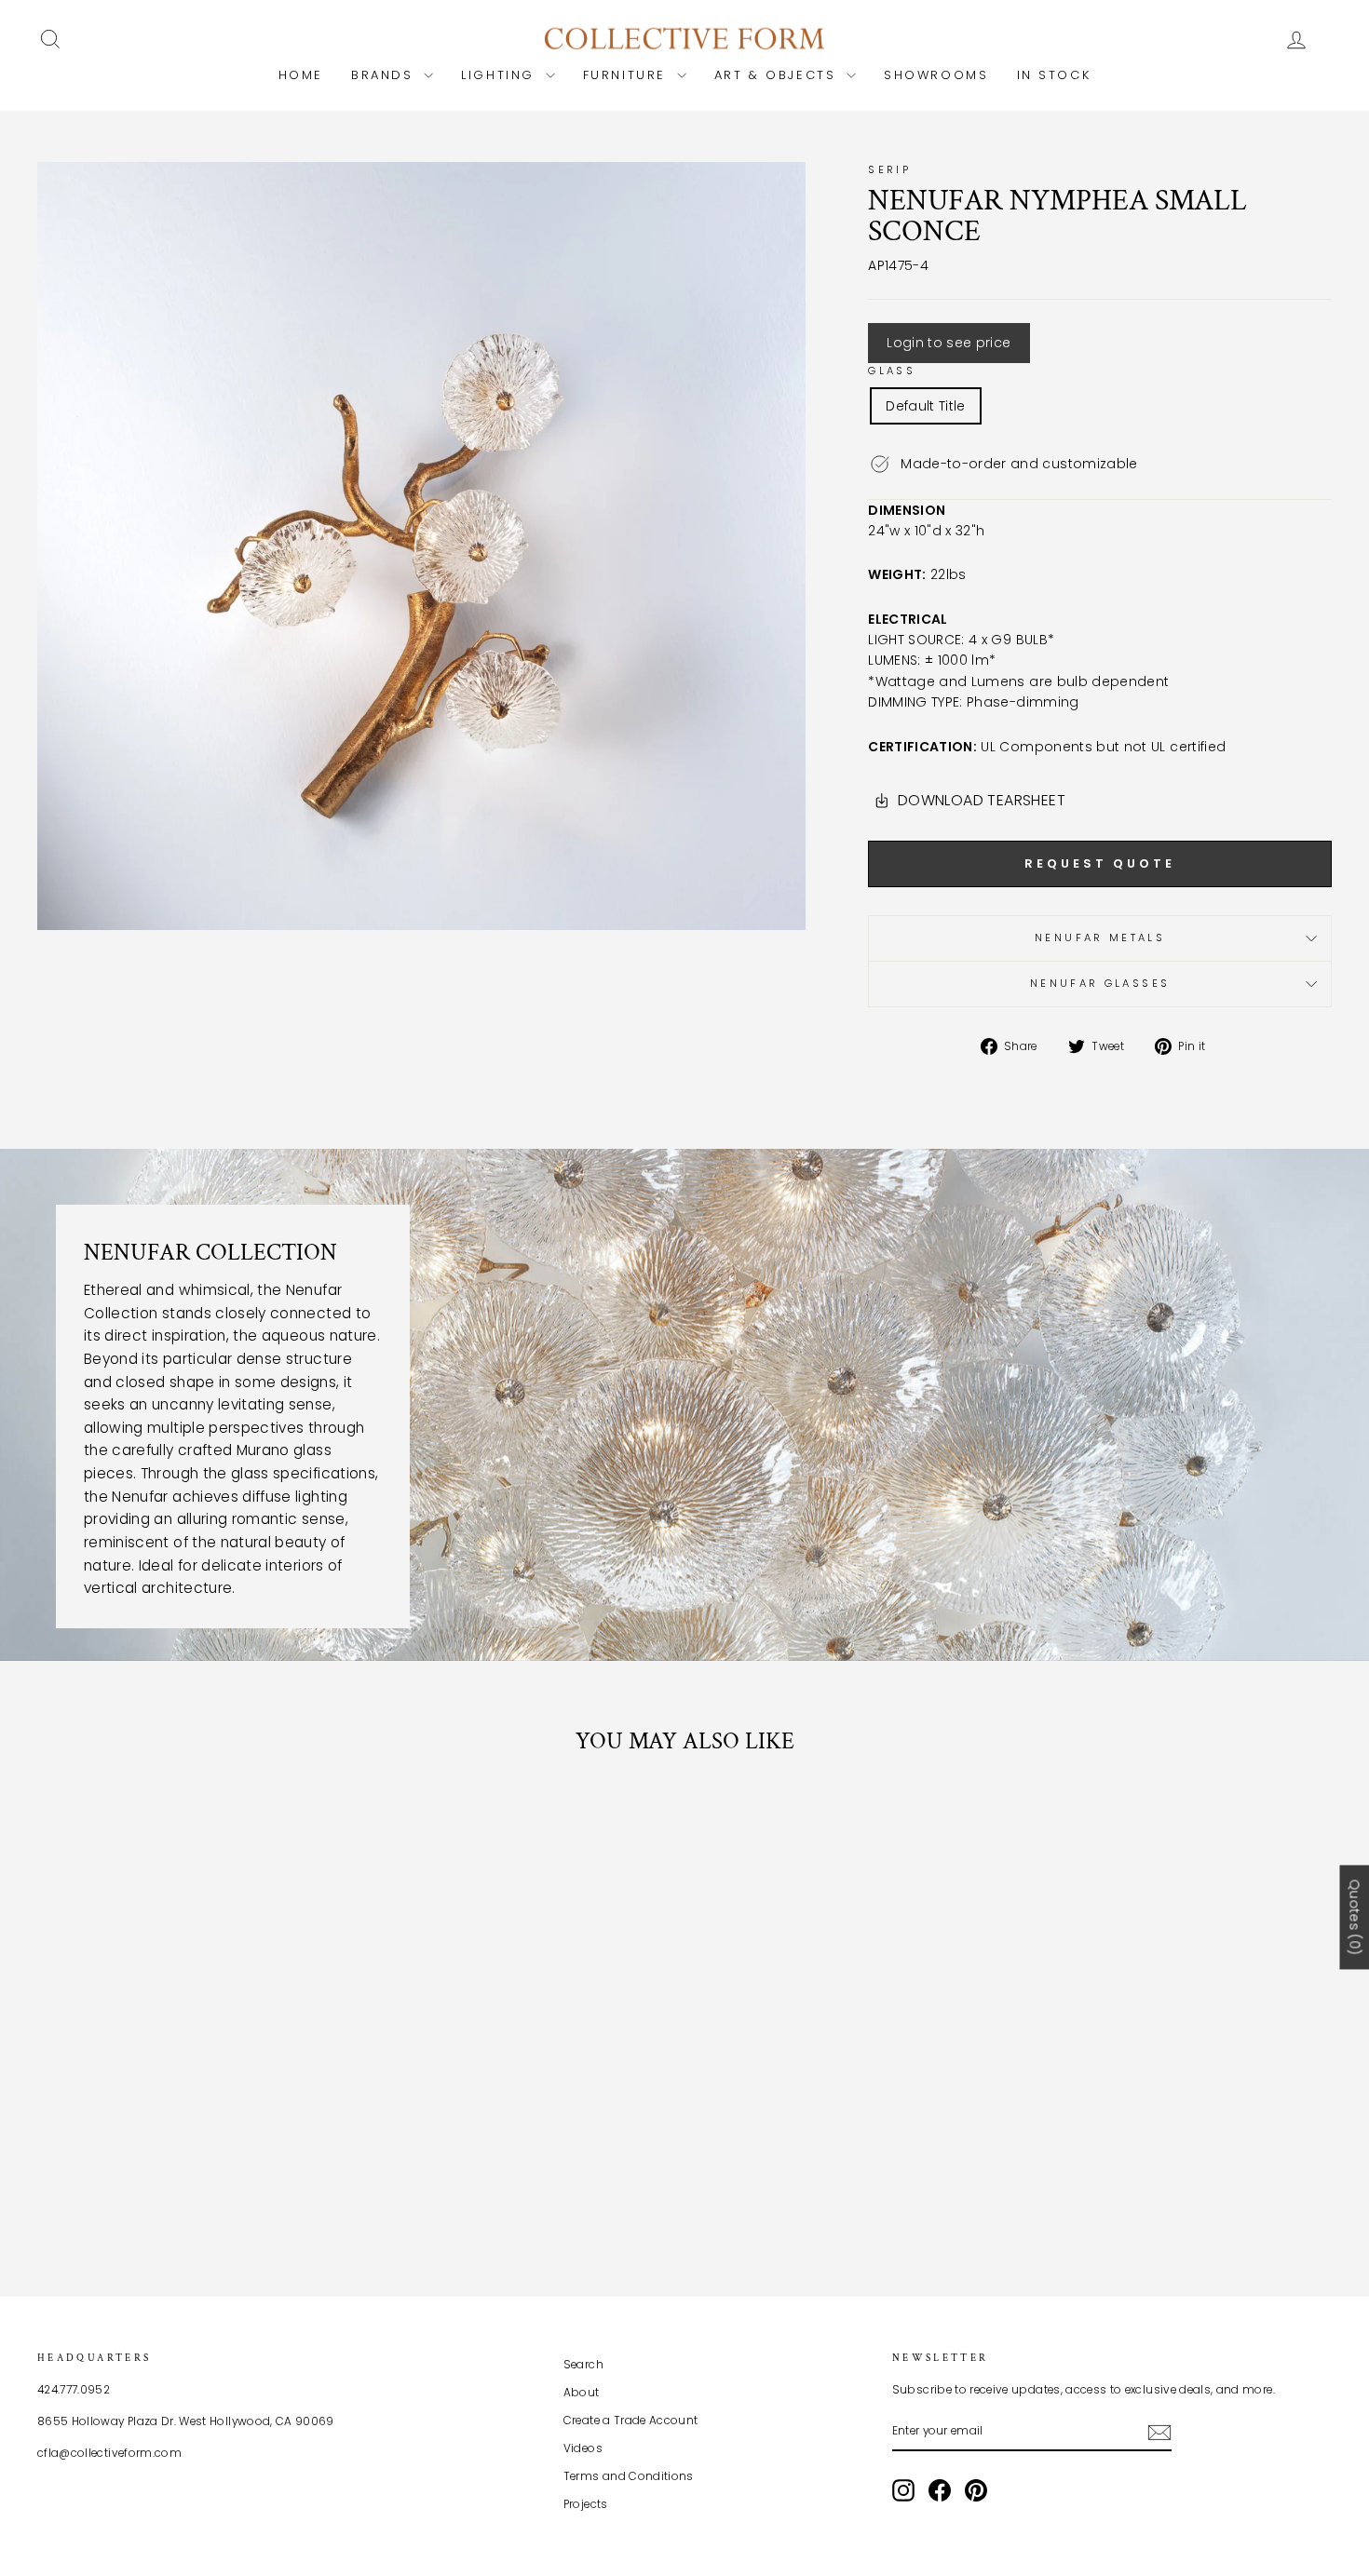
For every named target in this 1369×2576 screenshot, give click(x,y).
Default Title (926, 406)
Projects (586, 2504)
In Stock (1054, 75)
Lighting (501, 75)
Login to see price (949, 343)
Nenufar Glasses (1100, 983)
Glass (892, 371)
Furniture (628, 75)
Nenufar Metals (1100, 937)
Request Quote (1100, 863)
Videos (583, 2448)
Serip (889, 169)
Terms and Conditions (629, 2476)
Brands (385, 75)
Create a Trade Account (631, 2421)
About (582, 2393)
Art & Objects (778, 75)
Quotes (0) (1354, 1917)
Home (301, 75)
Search (583, 2365)
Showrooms (936, 75)
